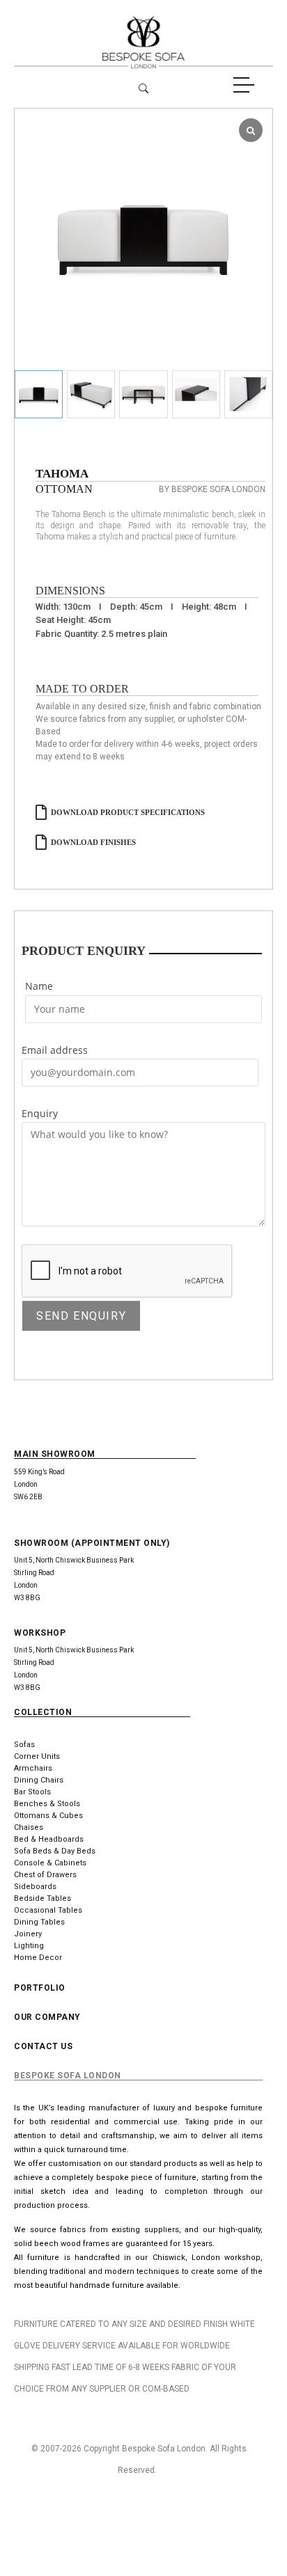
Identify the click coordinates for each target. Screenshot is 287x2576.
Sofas (24, 1745)
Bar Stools (32, 1792)
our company (47, 2017)
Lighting (29, 1946)
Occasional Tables (48, 1910)
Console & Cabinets (50, 1863)
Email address (55, 1050)
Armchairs (33, 1768)
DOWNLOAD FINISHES (93, 842)
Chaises (29, 1827)
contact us (43, 2046)
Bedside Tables (42, 1898)
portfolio (40, 1988)
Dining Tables (39, 1922)
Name (39, 986)
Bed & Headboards (49, 1839)
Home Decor (38, 1958)
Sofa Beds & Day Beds (55, 1851)
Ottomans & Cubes (48, 1816)
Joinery (28, 1934)
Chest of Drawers (45, 1875)
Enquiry (40, 1113)
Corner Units (37, 1756)
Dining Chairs (39, 1780)
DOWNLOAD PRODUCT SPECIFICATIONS (128, 812)
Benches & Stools (47, 1804)
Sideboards (35, 1887)
